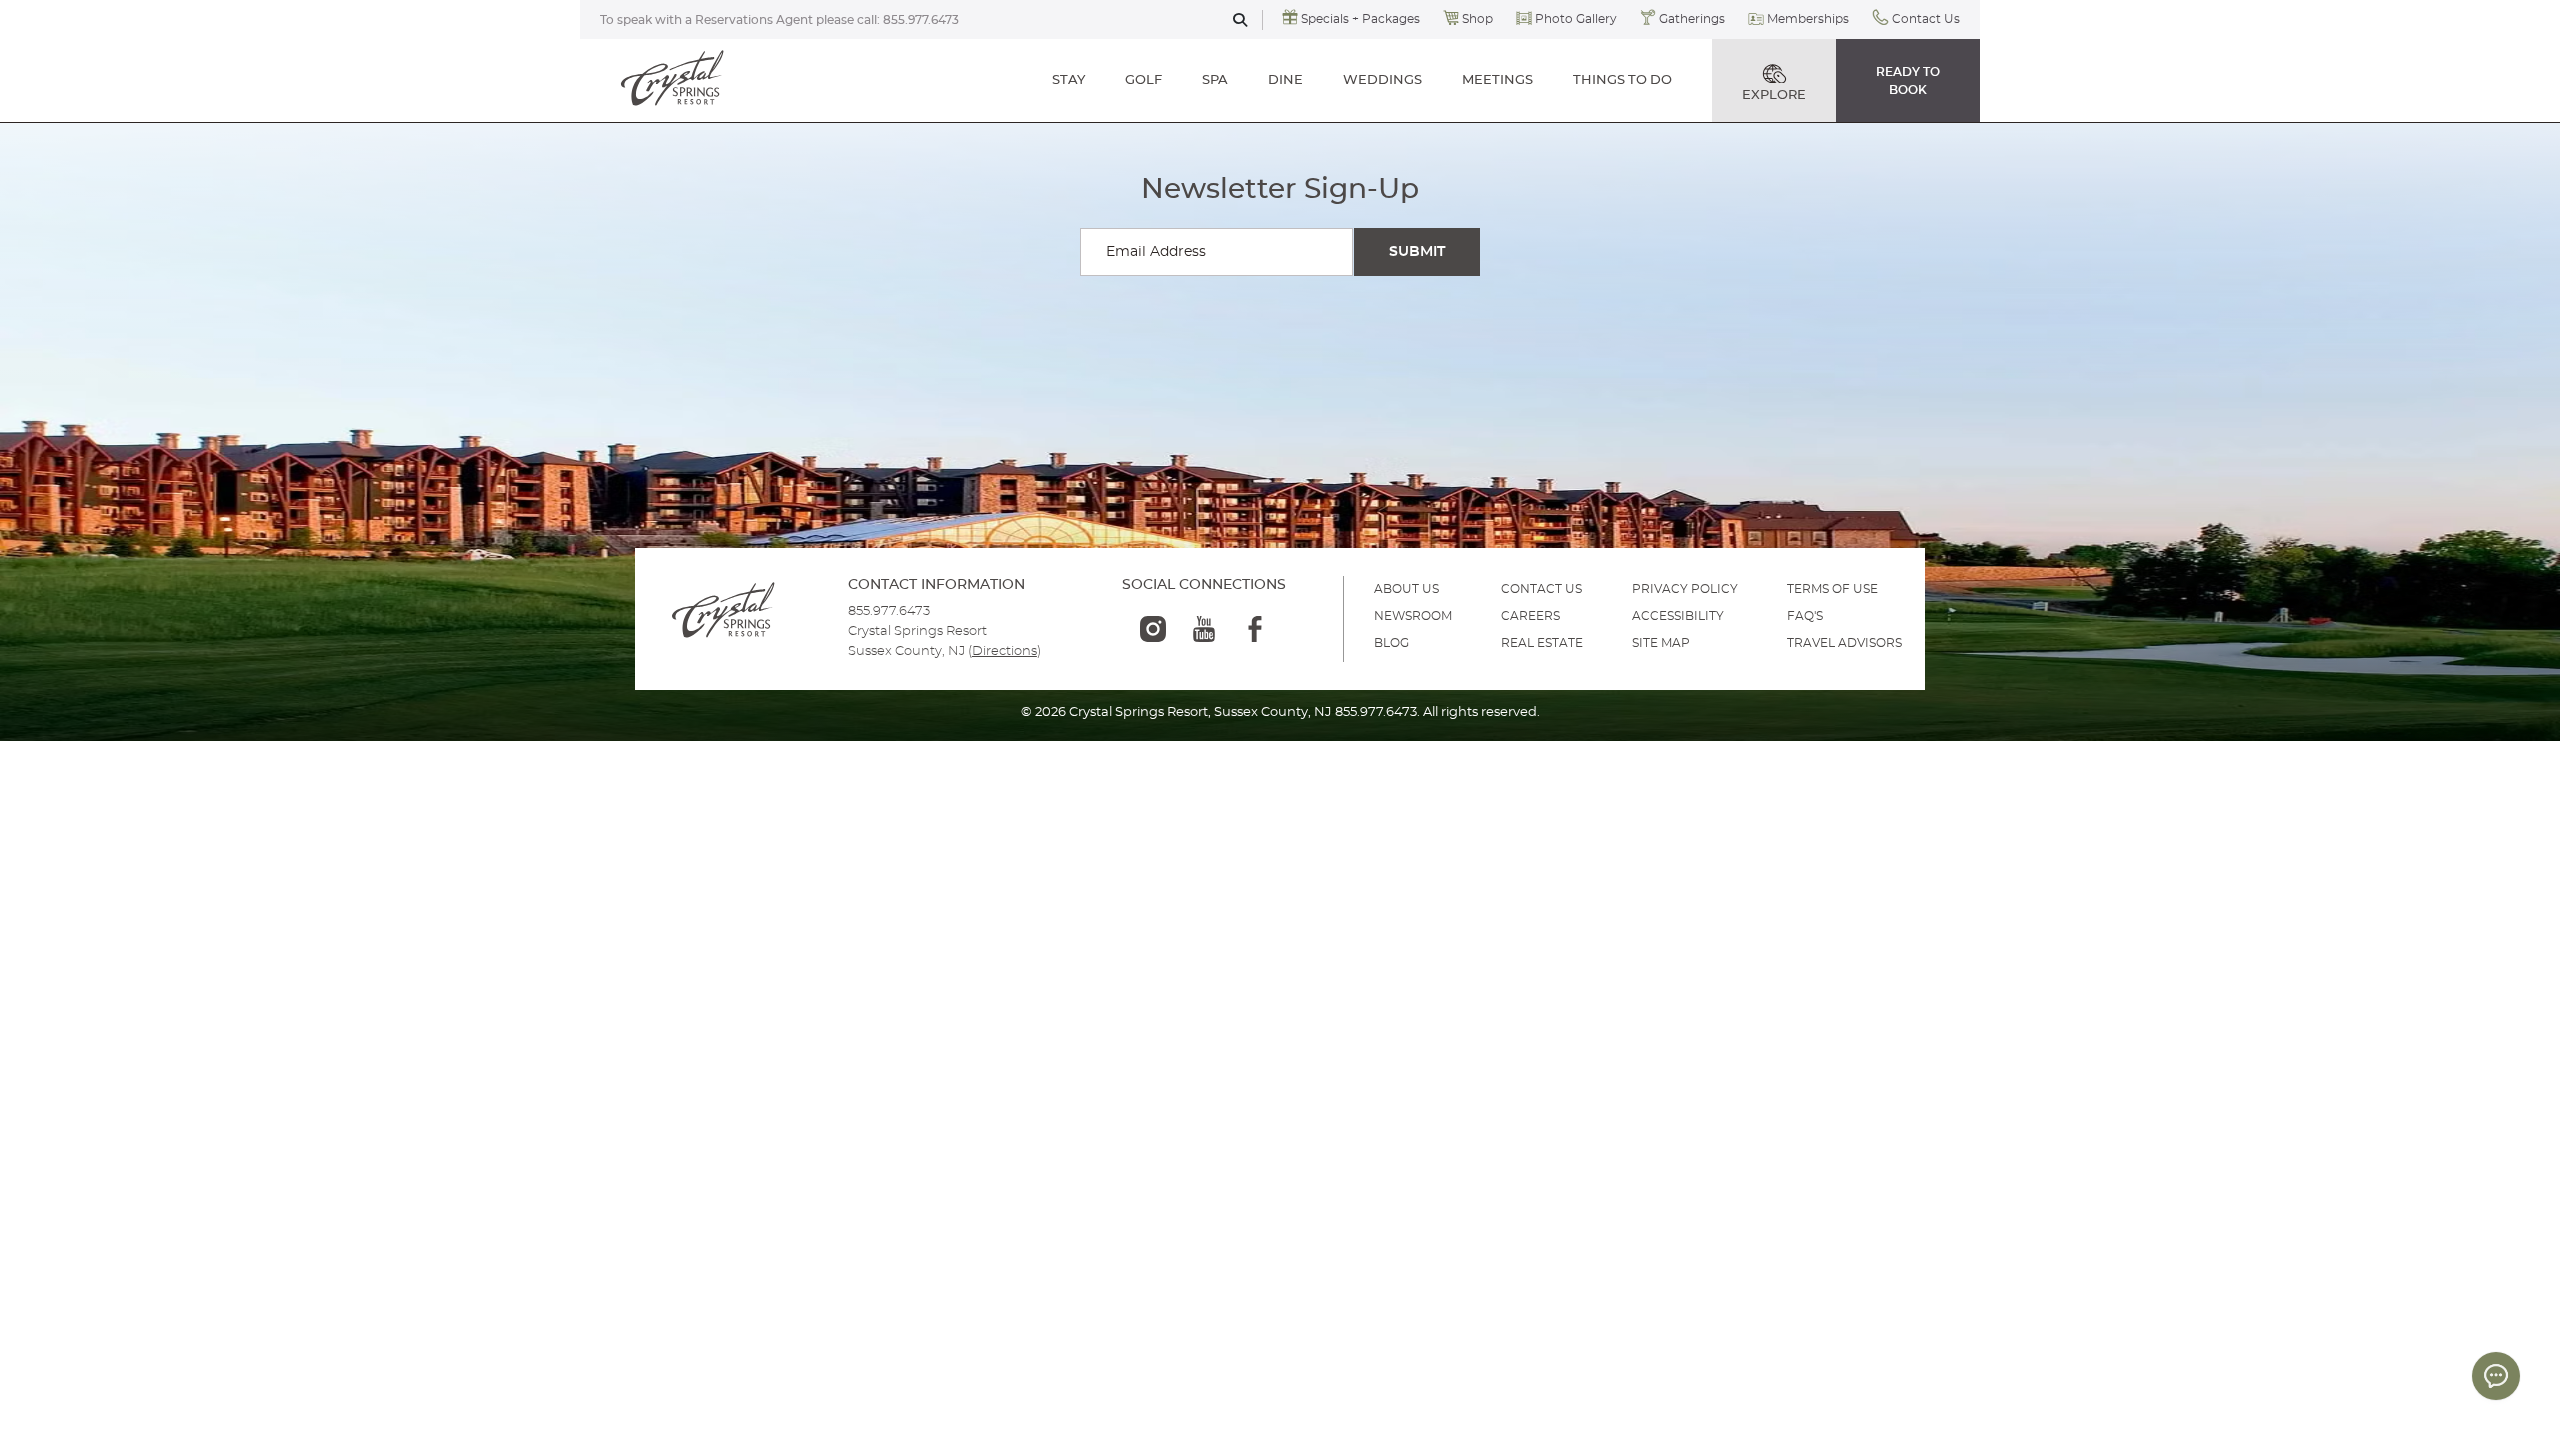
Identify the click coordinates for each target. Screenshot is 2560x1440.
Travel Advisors (1844, 643)
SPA (1215, 80)
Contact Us (1926, 19)
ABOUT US (1406, 589)
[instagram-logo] (1153, 629)
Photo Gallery (1576, 19)
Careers (1530, 616)
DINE (1285, 80)
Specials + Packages (1360, 19)
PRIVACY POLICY (1685, 589)
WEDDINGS (1382, 80)
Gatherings (1692, 19)
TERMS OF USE (1832, 589)
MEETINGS (1497, 80)
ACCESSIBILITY (1678, 616)
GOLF (1143, 80)
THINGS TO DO (1622, 80)
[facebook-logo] (1255, 629)
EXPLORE (1774, 95)
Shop (1477, 19)
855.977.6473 (921, 20)
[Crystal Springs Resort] (673, 80)
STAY (1068, 80)
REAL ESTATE (1542, 643)
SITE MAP (1661, 643)
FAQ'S (1805, 616)
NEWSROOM (1413, 616)
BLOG (1391, 643)
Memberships (1808, 19)
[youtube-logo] (1204, 629)
